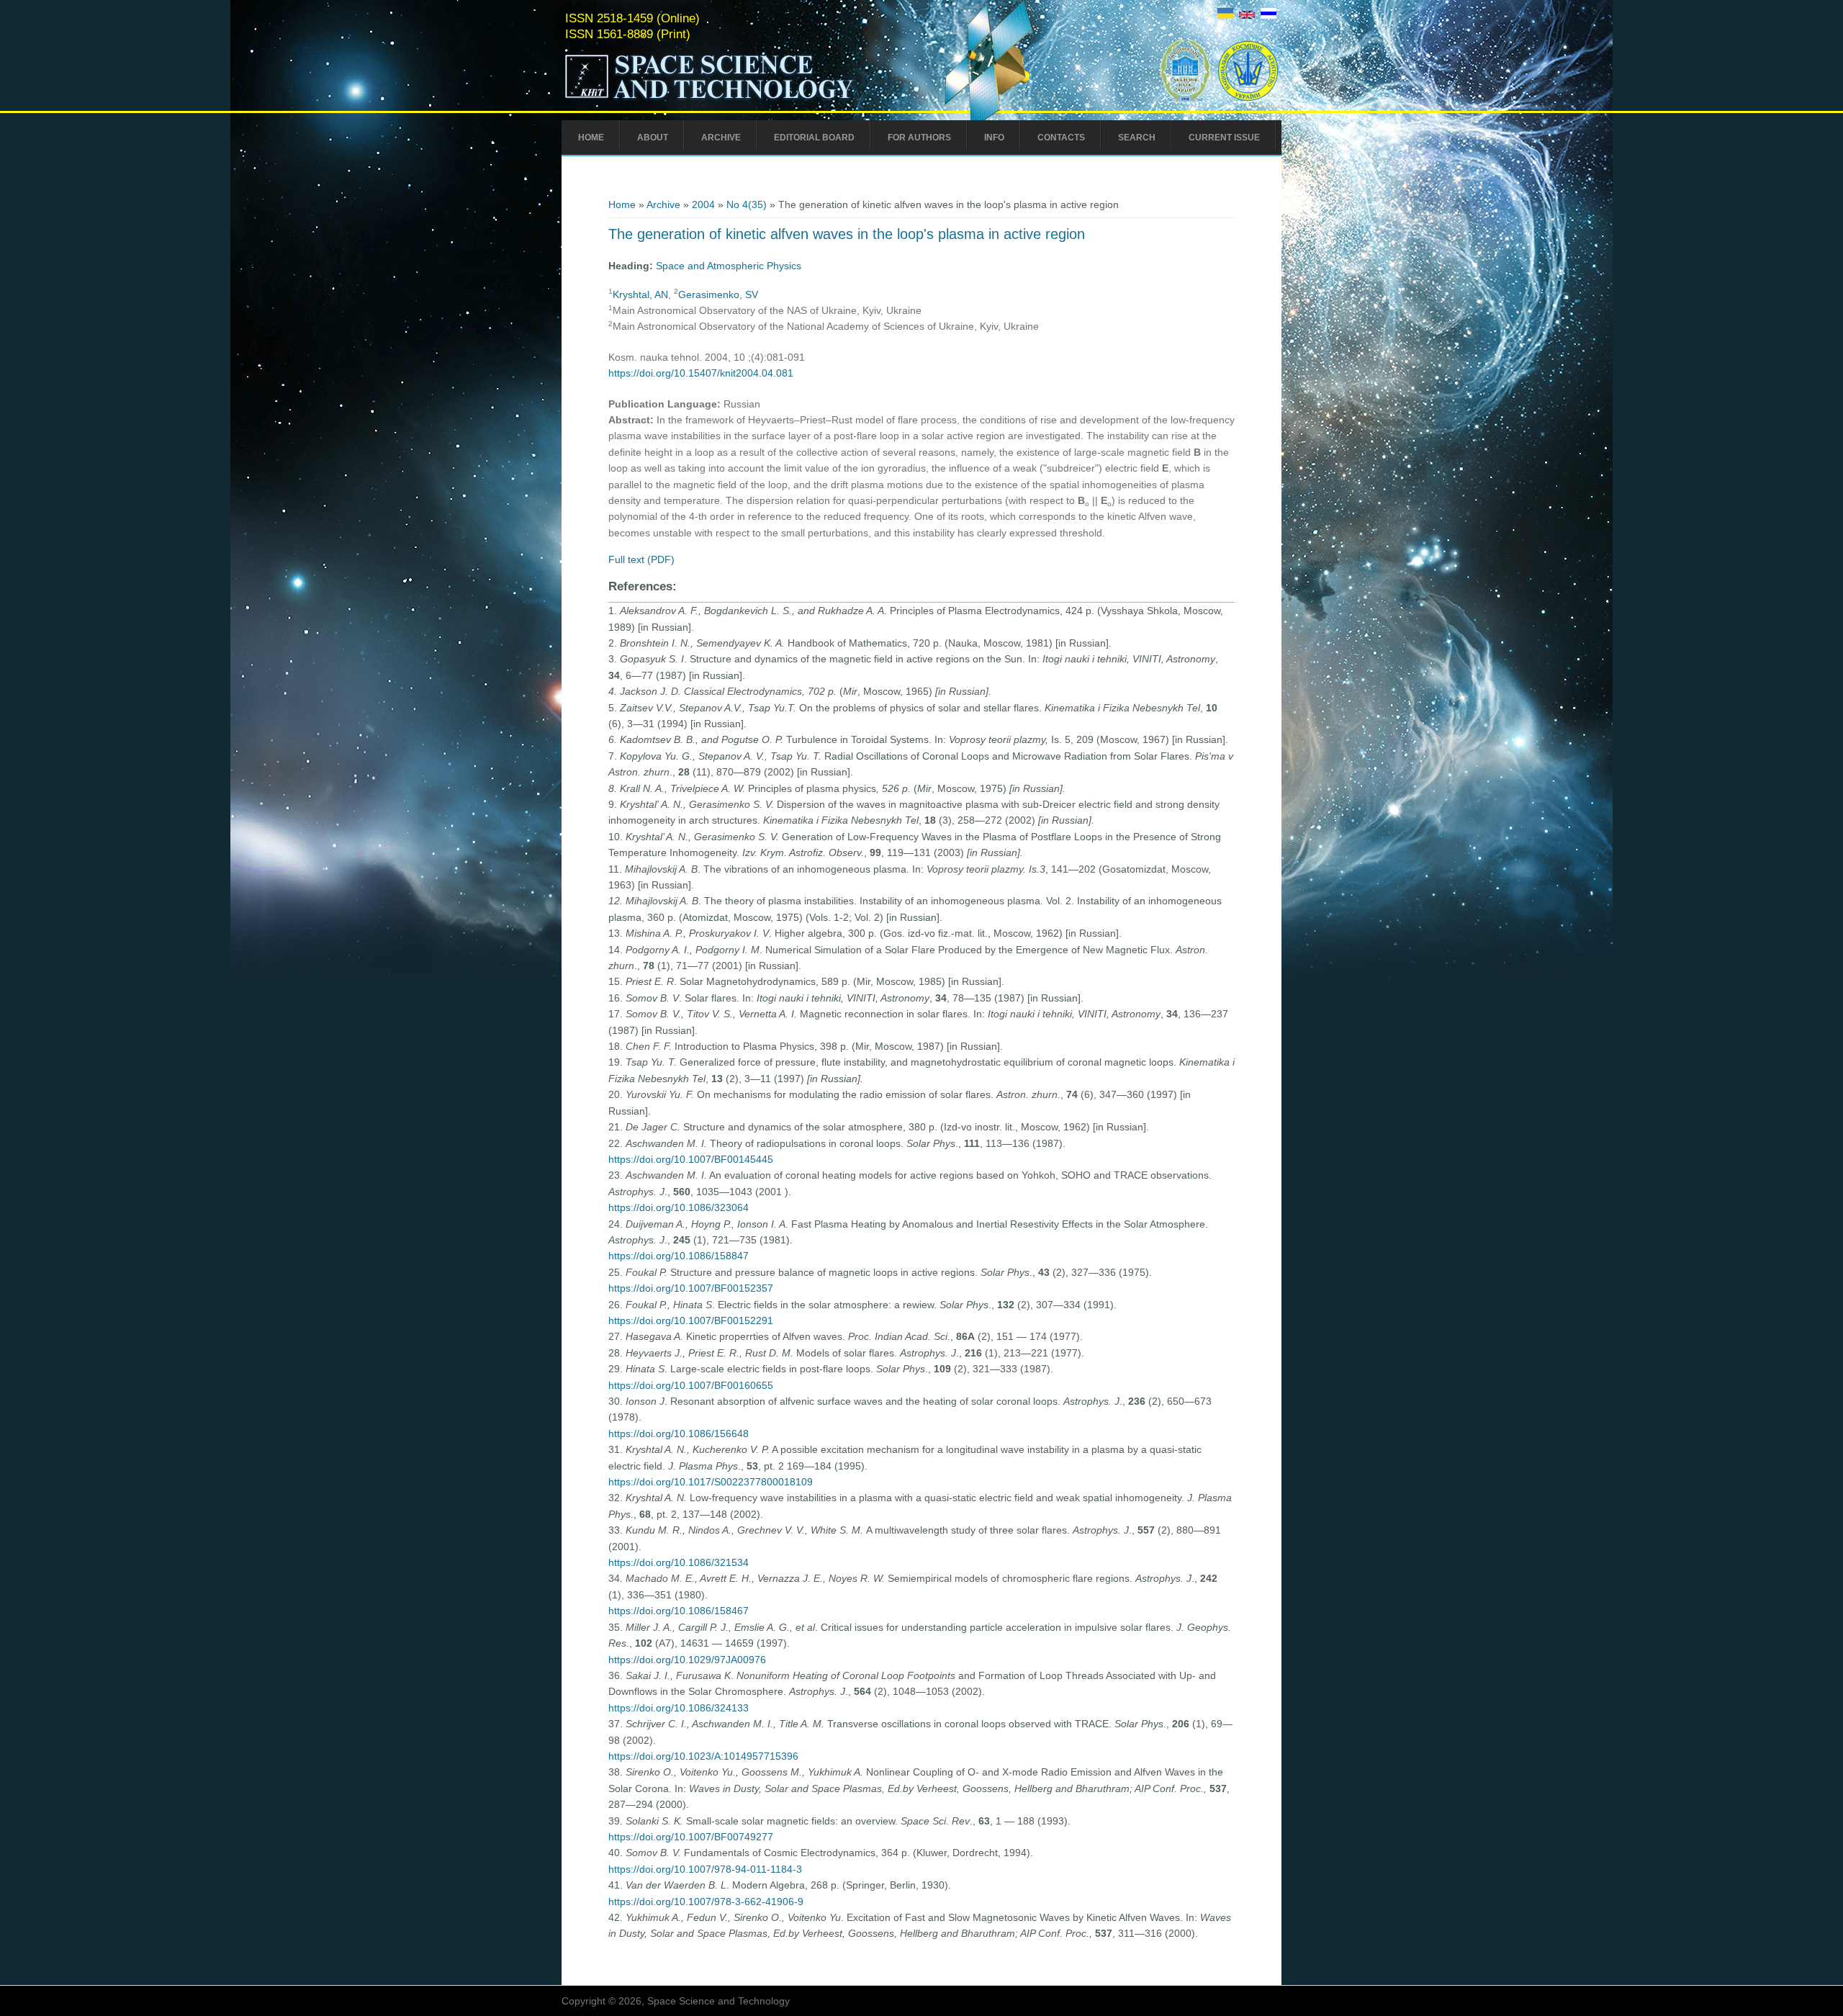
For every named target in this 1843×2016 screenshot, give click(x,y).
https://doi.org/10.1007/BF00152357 (691, 1288)
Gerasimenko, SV (718, 294)
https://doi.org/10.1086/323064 (679, 1207)
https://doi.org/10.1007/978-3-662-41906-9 (706, 1902)
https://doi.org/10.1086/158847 (679, 1256)
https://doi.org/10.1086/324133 (679, 1708)
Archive (721, 138)
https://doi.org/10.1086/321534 (679, 1562)
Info (994, 138)
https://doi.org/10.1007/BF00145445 (691, 1159)
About (653, 138)
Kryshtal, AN (640, 294)
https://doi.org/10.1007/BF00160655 (691, 1385)
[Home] (739, 99)
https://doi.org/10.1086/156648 (679, 1434)
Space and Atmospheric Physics (729, 266)
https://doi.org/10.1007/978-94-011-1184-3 (705, 1869)
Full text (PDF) (641, 559)
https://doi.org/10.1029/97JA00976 (687, 1660)
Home (591, 138)
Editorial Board (814, 138)
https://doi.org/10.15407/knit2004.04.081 (701, 373)
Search (1137, 138)
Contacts (1061, 138)
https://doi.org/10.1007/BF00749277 (691, 1837)
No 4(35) (747, 204)
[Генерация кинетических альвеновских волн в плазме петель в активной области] (1269, 15)
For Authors (919, 138)
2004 (703, 204)
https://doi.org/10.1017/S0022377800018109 (711, 1482)
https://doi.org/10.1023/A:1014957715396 (703, 1756)
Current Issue (1224, 138)
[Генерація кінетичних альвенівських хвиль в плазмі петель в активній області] (1225, 15)
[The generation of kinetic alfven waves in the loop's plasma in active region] (1247, 15)
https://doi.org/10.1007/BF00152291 (691, 1320)
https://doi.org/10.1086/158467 (679, 1611)
